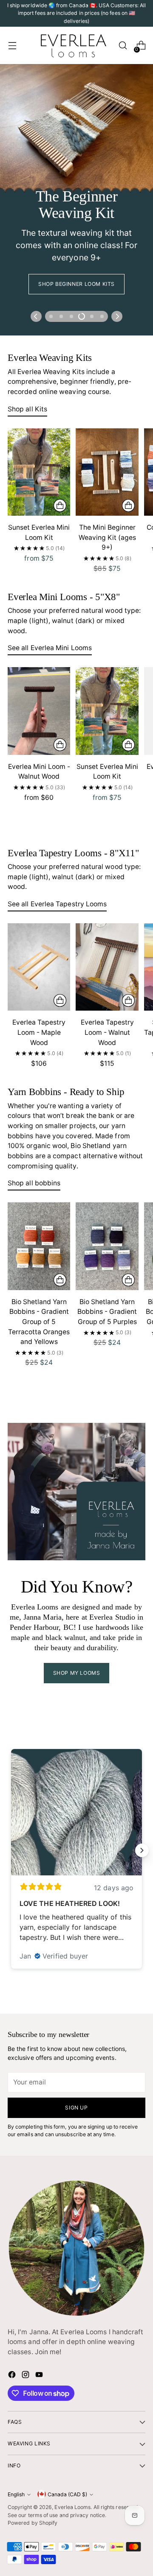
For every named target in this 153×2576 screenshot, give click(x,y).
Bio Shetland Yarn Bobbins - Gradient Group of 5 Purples (107, 1312)
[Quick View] (60, 506)
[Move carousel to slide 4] (82, 316)
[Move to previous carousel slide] (36, 316)
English (16, 2494)
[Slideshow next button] (142, 1850)
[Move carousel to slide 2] (61, 316)
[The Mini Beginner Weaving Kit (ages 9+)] (107, 472)
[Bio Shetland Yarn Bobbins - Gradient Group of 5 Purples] (107, 1246)
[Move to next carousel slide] (117, 316)
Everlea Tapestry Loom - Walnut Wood (107, 1032)
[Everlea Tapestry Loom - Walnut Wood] (107, 967)
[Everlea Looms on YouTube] (40, 2376)
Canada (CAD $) (67, 2494)
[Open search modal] (123, 46)
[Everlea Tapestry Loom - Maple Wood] (39, 967)
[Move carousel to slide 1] (51, 316)
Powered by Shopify (33, 2523)
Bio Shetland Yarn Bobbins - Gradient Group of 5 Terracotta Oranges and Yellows (39, 1322)
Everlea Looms (72, 2507)
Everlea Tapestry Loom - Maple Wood (39, 1032)
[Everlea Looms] (73, 45)
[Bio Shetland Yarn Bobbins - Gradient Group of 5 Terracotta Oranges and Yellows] (39, 1246)
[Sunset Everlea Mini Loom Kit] (39, 472)
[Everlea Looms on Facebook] (13, 2376)
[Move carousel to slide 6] (102, 316)
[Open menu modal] (12, 46)
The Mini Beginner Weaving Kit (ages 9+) (107, 537)
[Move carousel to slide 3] (71, 316)
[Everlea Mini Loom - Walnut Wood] (39, 711)
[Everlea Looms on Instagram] (26, 2376)
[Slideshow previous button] (11, 1850)
